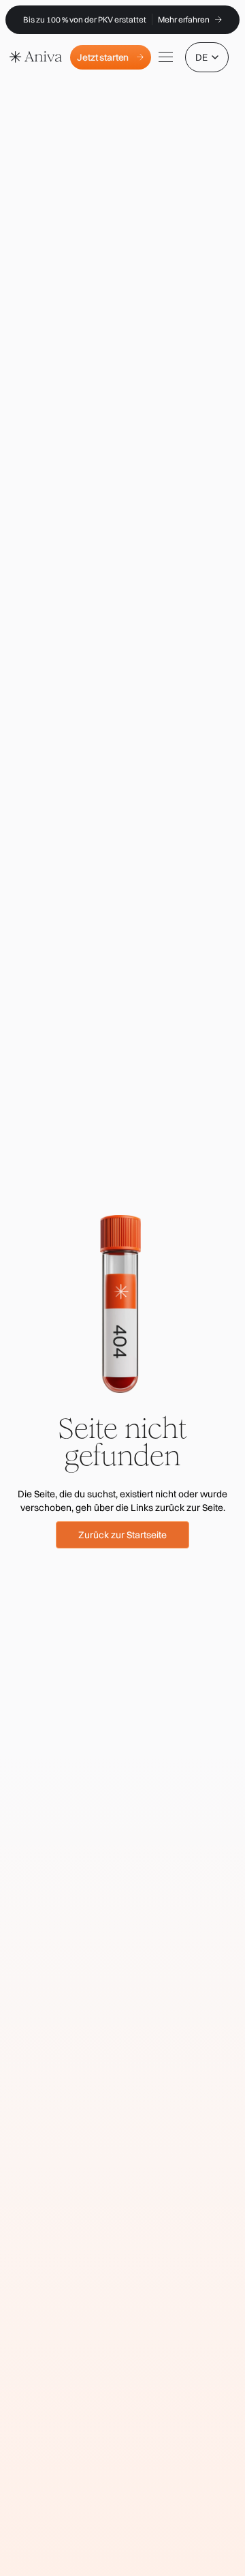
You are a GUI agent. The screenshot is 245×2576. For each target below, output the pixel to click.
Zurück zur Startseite (122, 1535)
